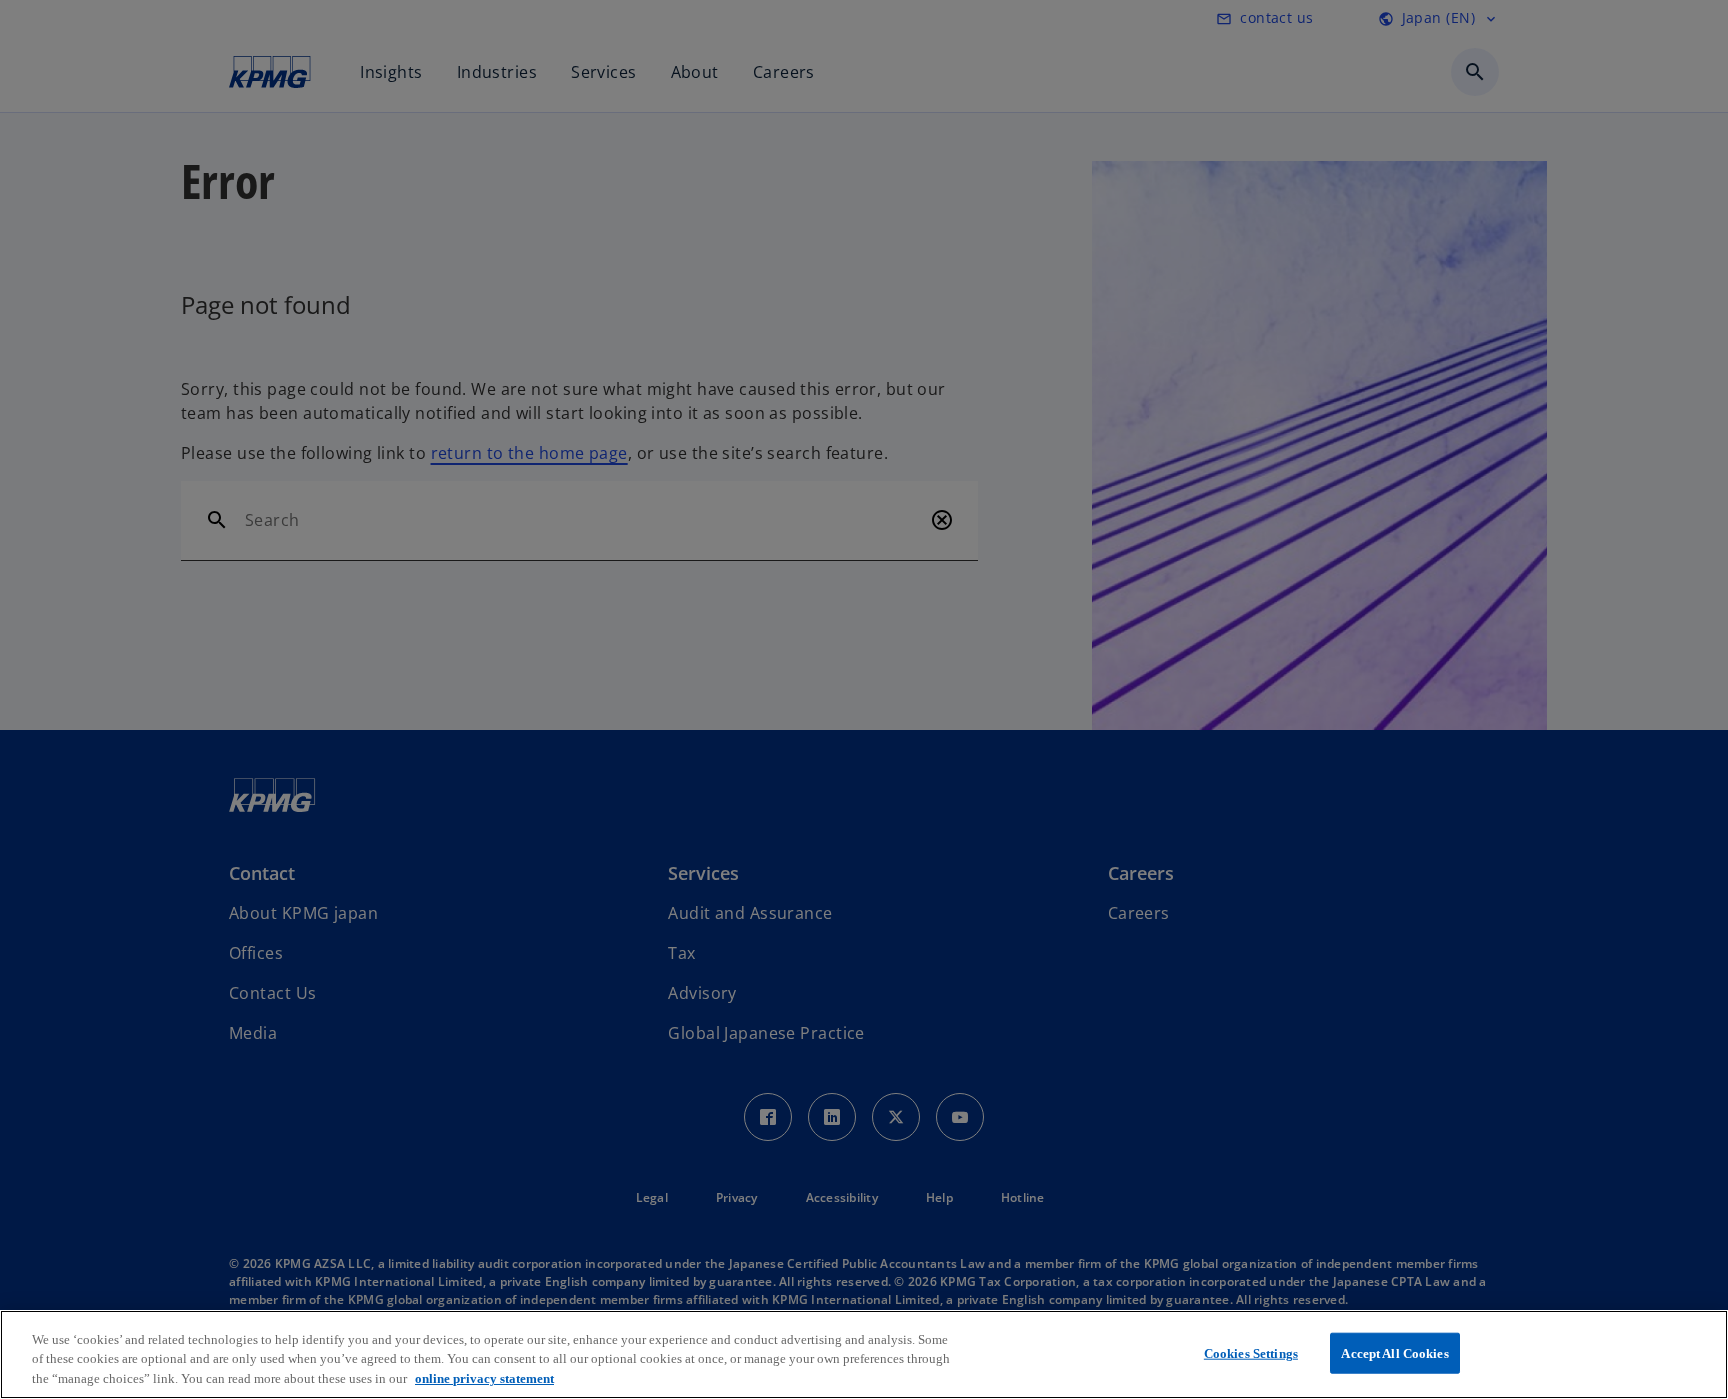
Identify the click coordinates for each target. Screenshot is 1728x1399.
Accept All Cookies (1394, 1352)
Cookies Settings (1251, 1352)
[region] (864, 1354)
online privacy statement (484, 1378)
